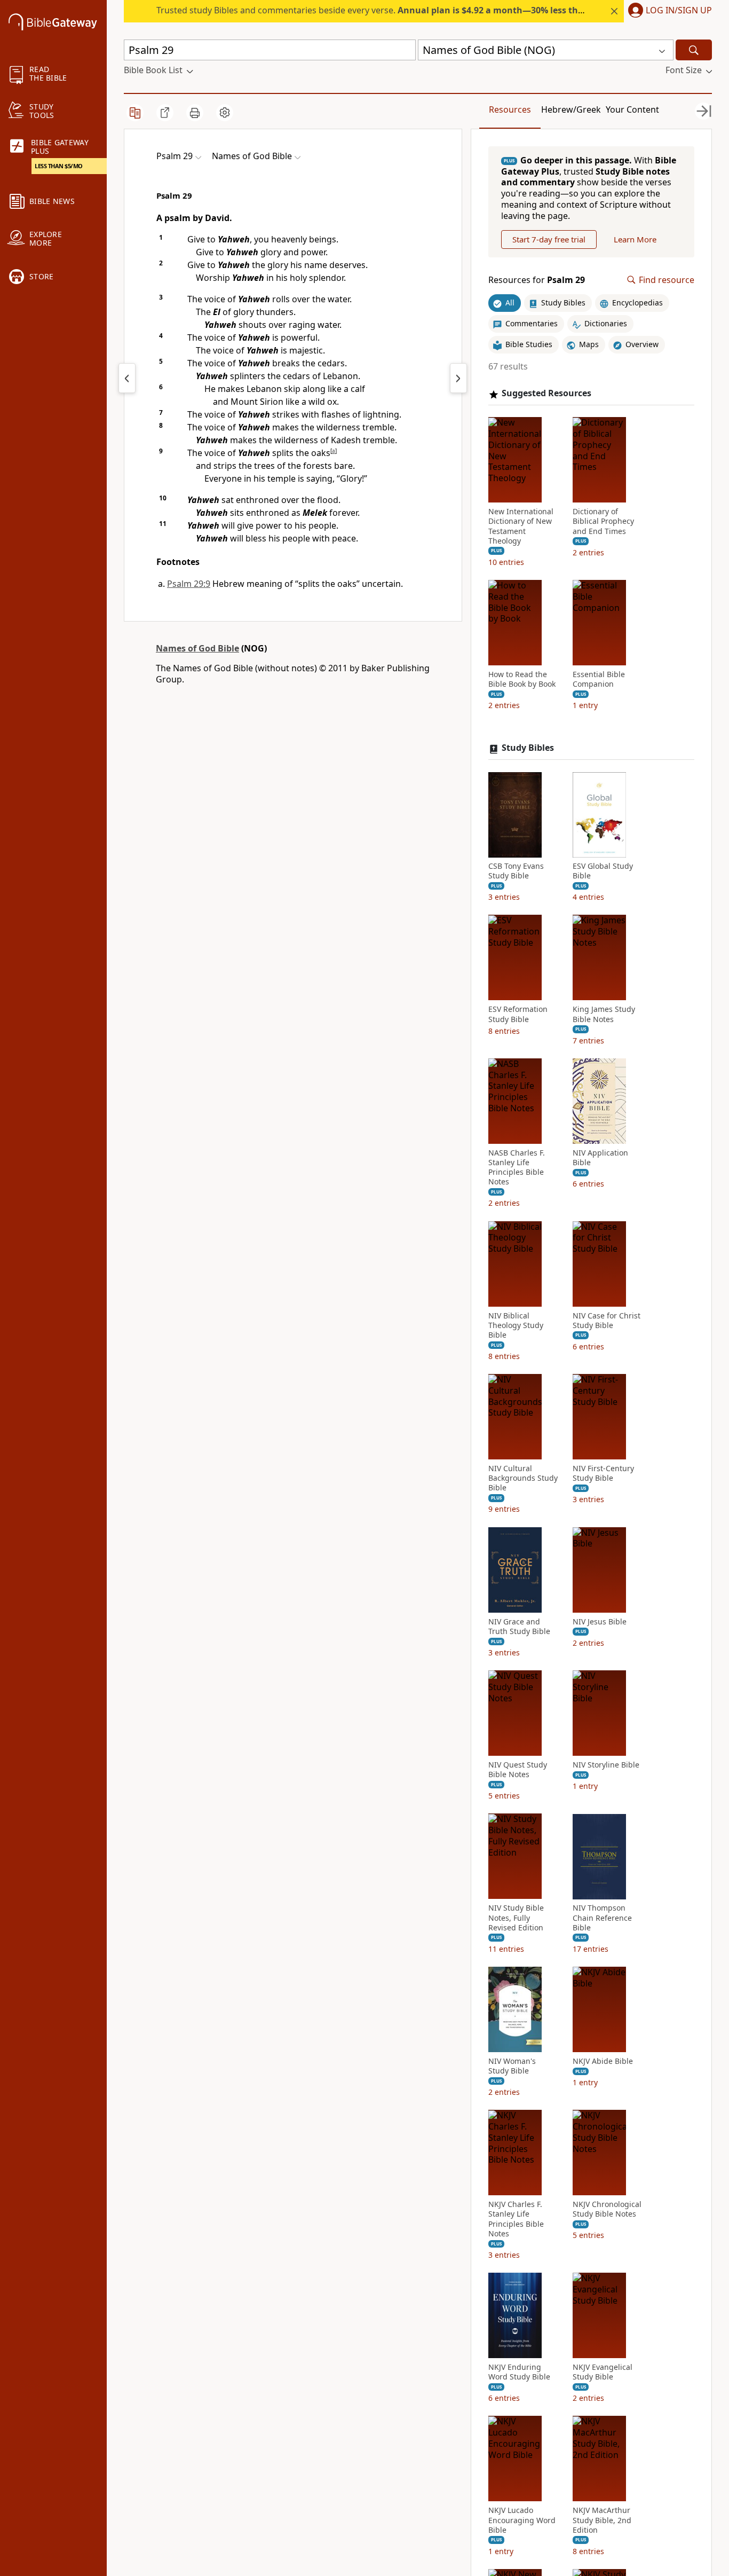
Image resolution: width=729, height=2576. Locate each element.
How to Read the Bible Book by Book (522, 679)
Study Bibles (528, 748)
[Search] (694, 50)
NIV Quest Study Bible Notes (518, 1770)
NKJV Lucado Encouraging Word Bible (522, 2520)
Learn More (635, 239)
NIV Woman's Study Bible (512, 2066)
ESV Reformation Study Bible (518, 1015)
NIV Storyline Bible (606, 1765)
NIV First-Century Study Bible (603, 1474)
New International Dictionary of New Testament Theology (521, 527)
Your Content (632, 109)
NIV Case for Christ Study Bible (607, 1321)
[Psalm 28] (127, 378)
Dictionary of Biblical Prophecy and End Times (603, 522)
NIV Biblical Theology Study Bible (516, 1325)
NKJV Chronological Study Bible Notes (607, 2210)
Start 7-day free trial (549, 239)
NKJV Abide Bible (603, 2061)
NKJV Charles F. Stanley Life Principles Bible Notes (516, 2220)
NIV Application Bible (600, 1158)
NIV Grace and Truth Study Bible (519, 1627)
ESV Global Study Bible (603, 871)
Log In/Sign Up (679, 11)
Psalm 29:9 (189, 584)
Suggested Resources (546, 394)
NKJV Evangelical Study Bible (603, 2372)
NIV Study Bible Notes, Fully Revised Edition (516, 1918)
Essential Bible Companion (599, 679)
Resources (510, 109)
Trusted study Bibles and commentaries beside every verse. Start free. (430, 10)
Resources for (537, 280)
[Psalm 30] (458, 378)
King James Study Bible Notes (604, 1015)
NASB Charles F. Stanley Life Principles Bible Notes (517, 1168)
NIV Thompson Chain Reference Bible (602, 1918)
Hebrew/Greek (571, 109)
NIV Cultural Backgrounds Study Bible (523, 1479)
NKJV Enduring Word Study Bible (519, 2372)
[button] (668, 11)
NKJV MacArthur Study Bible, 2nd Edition (602, 2520)
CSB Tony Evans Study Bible (516, 871)
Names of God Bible (197, 648)
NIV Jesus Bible (600, 1622)
